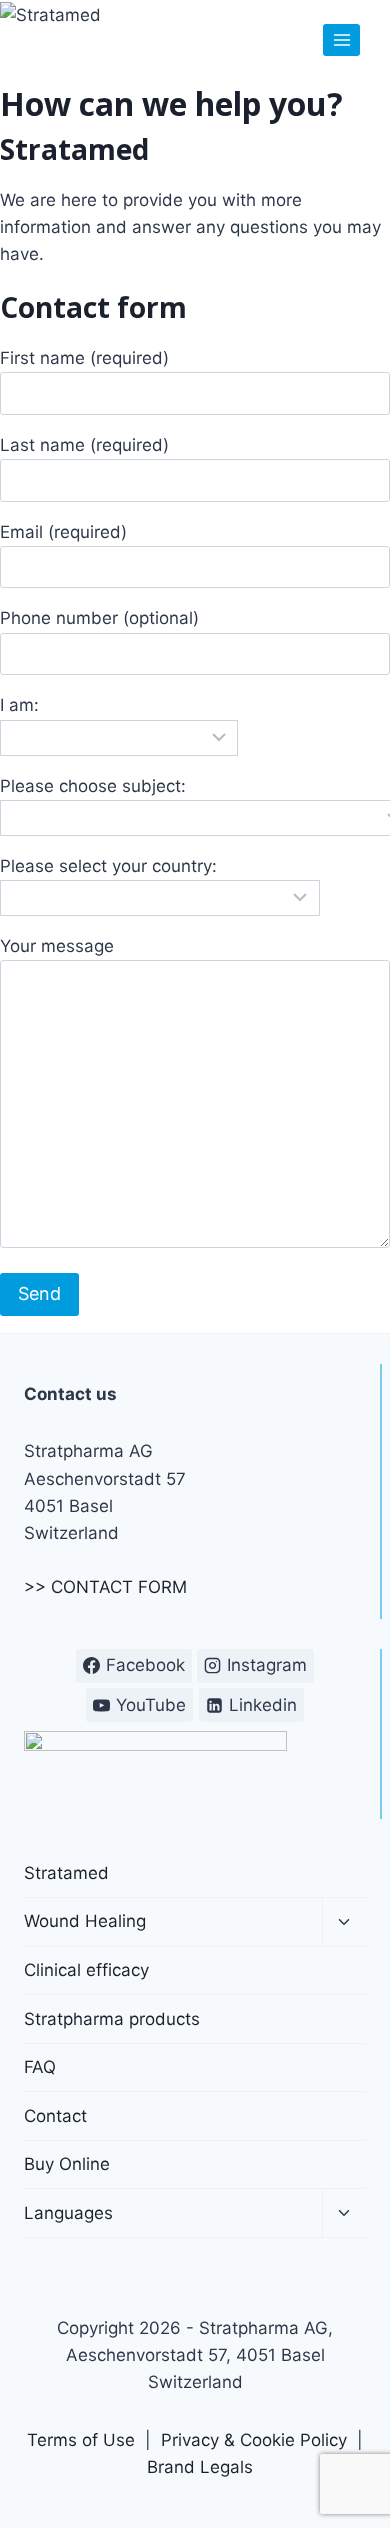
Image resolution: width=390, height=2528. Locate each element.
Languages (68, 2213)
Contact (55, 2116)
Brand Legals (200, 2467)
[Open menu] (341, 39)
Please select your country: (108, 866)
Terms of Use (81, 2440)
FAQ (40, 2067)
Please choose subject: (93, 786)
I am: (19, 705)
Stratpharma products (112, 2019)
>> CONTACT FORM (105, 1587)
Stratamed (66, 1873)
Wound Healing (85, 1921)
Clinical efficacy (86, 1970)
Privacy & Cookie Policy (254, 2440)
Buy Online (67, 2164)
